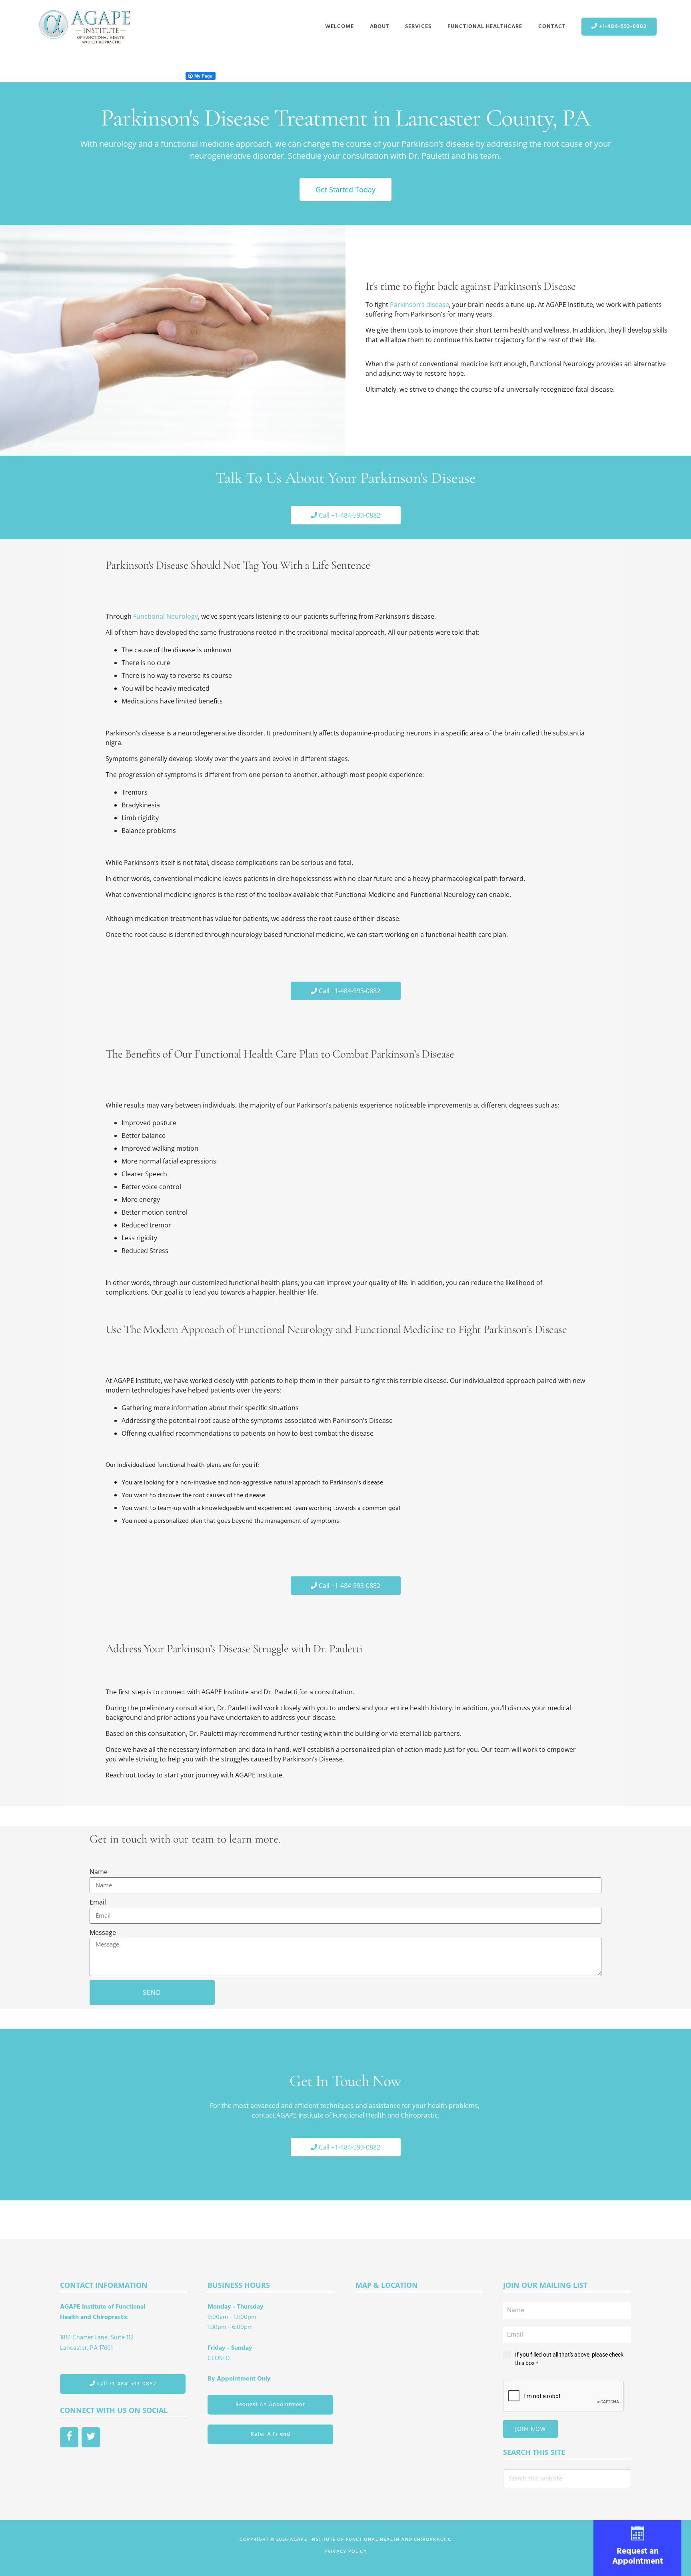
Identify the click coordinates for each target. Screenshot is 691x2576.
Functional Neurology (166, 616)
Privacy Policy (345, 2552)
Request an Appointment (638, 2556)
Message (103, 1932)
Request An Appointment (270, 2405)
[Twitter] (91, 2437)
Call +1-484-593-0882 (126, 2384)
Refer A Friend (271, 2434)
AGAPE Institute (84, 27)
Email (98, 1902)
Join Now (530, 2429)
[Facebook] (69, 2437)
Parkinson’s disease (419, 305)
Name (99, 1872)
